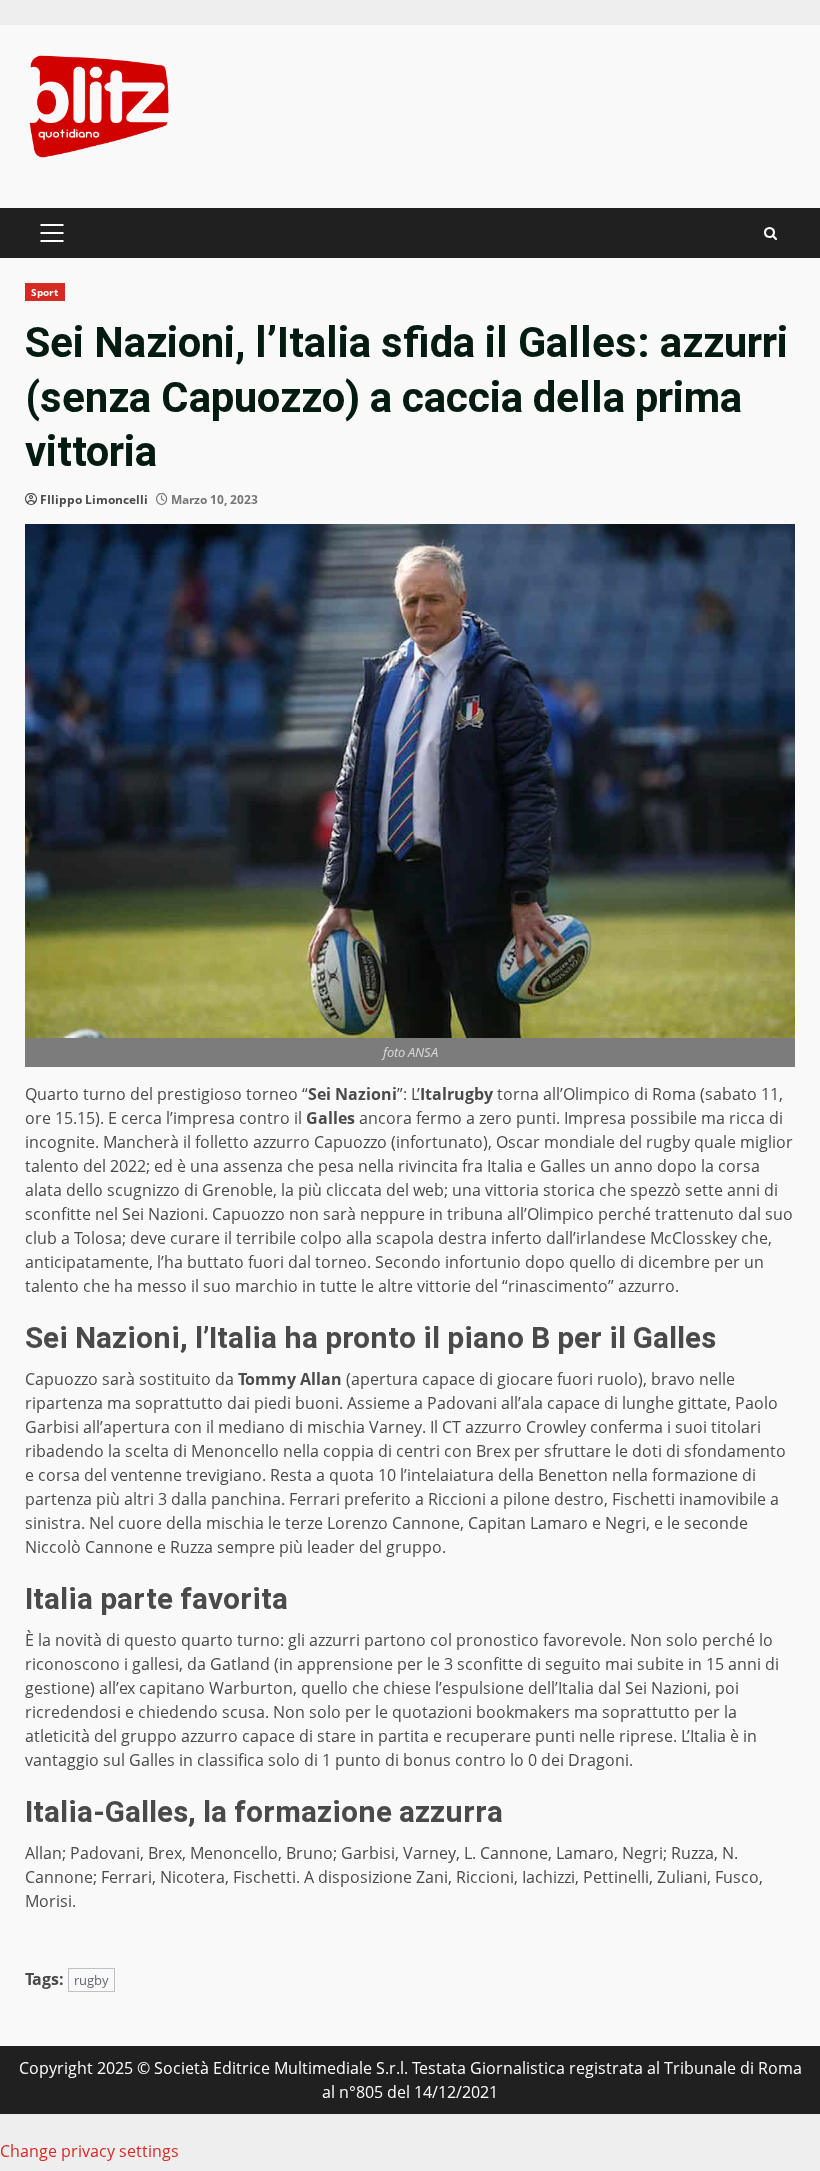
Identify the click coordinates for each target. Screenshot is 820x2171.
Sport (45, 292)
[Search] (770, 233)
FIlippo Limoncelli (94, 499)
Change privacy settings (89, 2151)
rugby (91, 1980)
